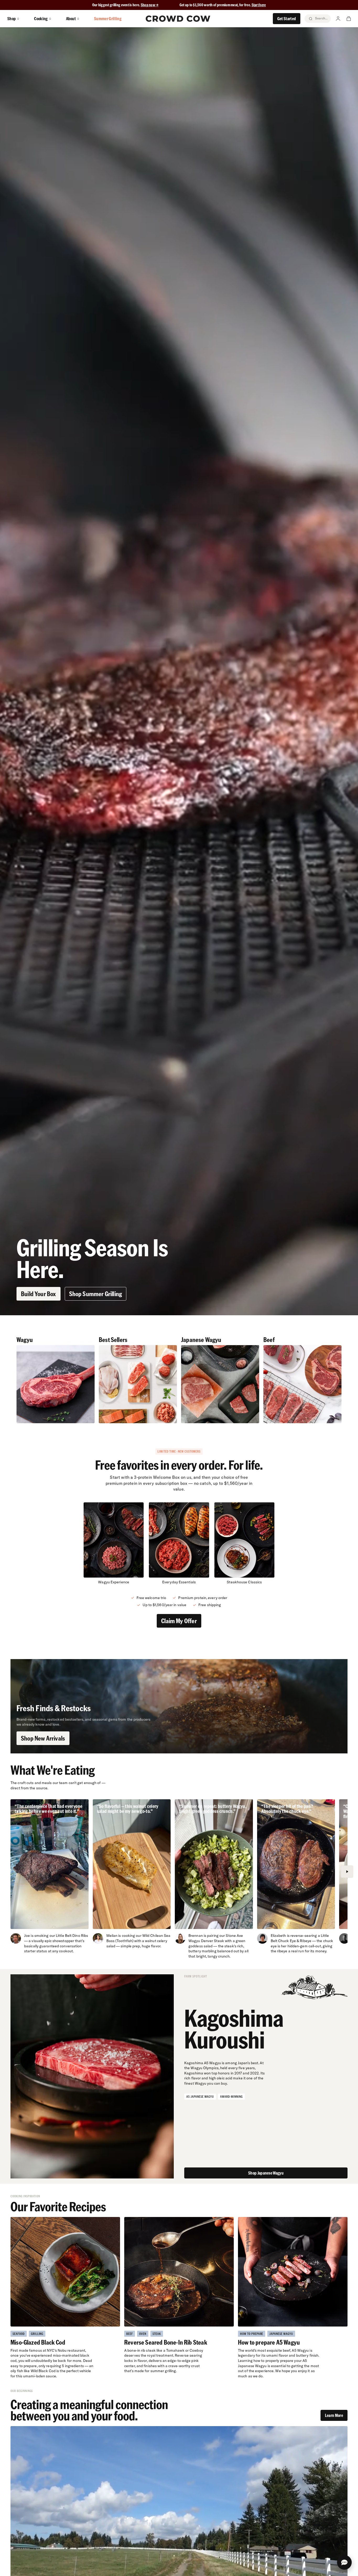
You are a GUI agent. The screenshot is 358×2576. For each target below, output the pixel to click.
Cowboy (196, 2350)
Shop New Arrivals (43, 1738)
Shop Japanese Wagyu (266, 2173)
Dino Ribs (80, 1936)
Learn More (334, 2415)
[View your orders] (349, 19)
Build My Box (179, 2566)
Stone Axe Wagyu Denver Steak (216, 1938)
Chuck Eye (287, 1941)
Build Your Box (39, 1294)
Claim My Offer (179, 1621)
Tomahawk (175, 2350)
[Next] (347, 1872)
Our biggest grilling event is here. (116, 5)
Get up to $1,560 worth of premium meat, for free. (223, 5)
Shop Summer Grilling (96, 1294)
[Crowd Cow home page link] (178, 19)
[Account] (338, 19)
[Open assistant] (344, 2562)
